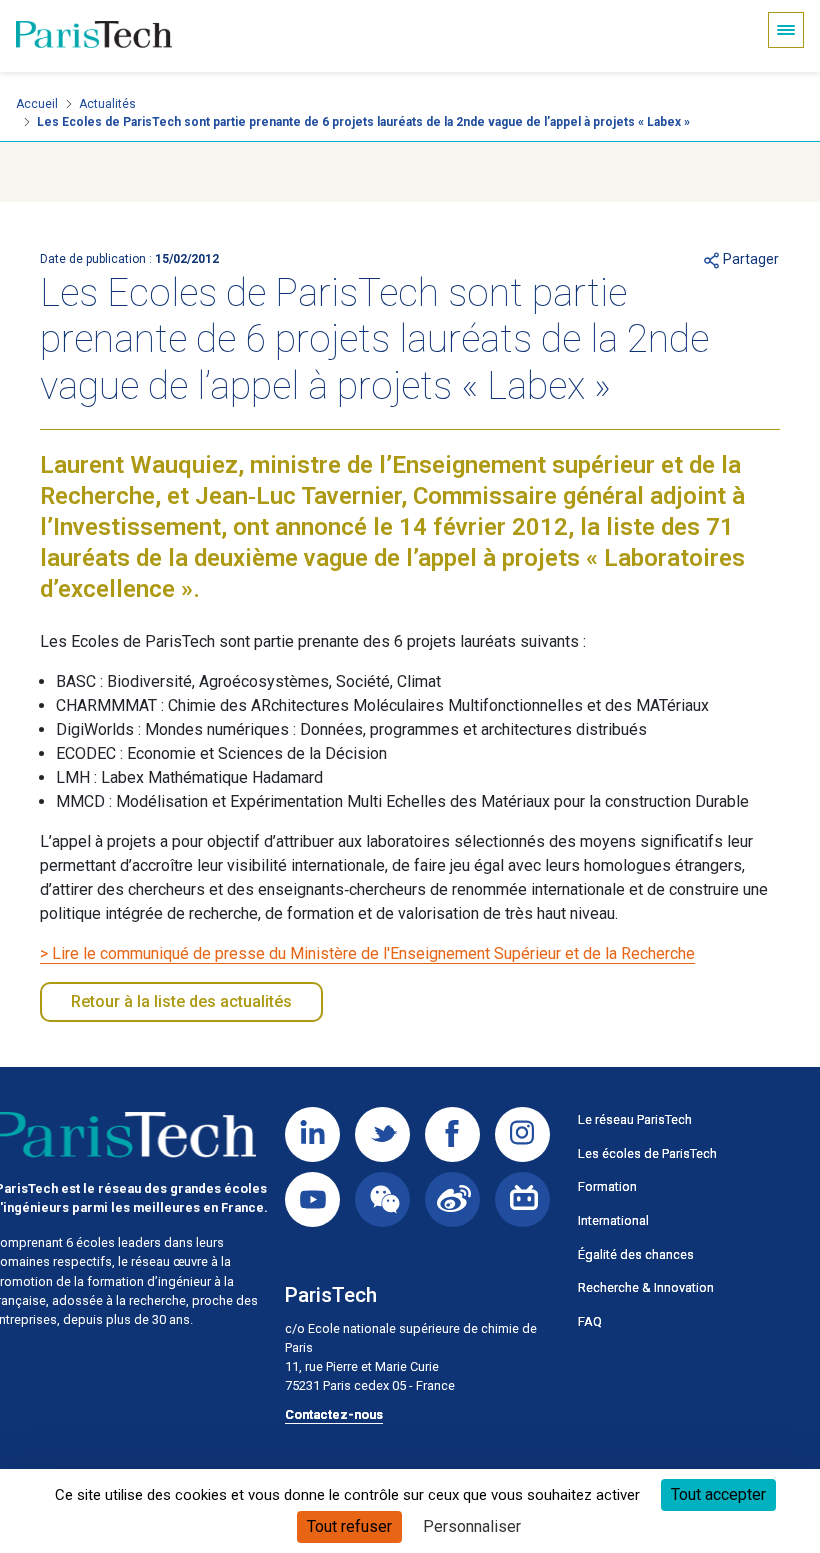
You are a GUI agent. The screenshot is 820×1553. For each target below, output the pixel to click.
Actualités (107, 104)
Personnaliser (472, 1526)
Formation (607, 1186)
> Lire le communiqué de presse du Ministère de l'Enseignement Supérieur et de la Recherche (367, 953)
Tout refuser (349, 1526)
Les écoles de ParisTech (647, 1153)
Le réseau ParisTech (635, 1119)
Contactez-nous (334, 1414)
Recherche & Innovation (646, 1287)
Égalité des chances (636, 1254)
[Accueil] (94, 36)
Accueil (37, 104)
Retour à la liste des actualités (181, 1001)
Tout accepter (718, 1494)
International (613, 1220)
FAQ (590, 1321)
